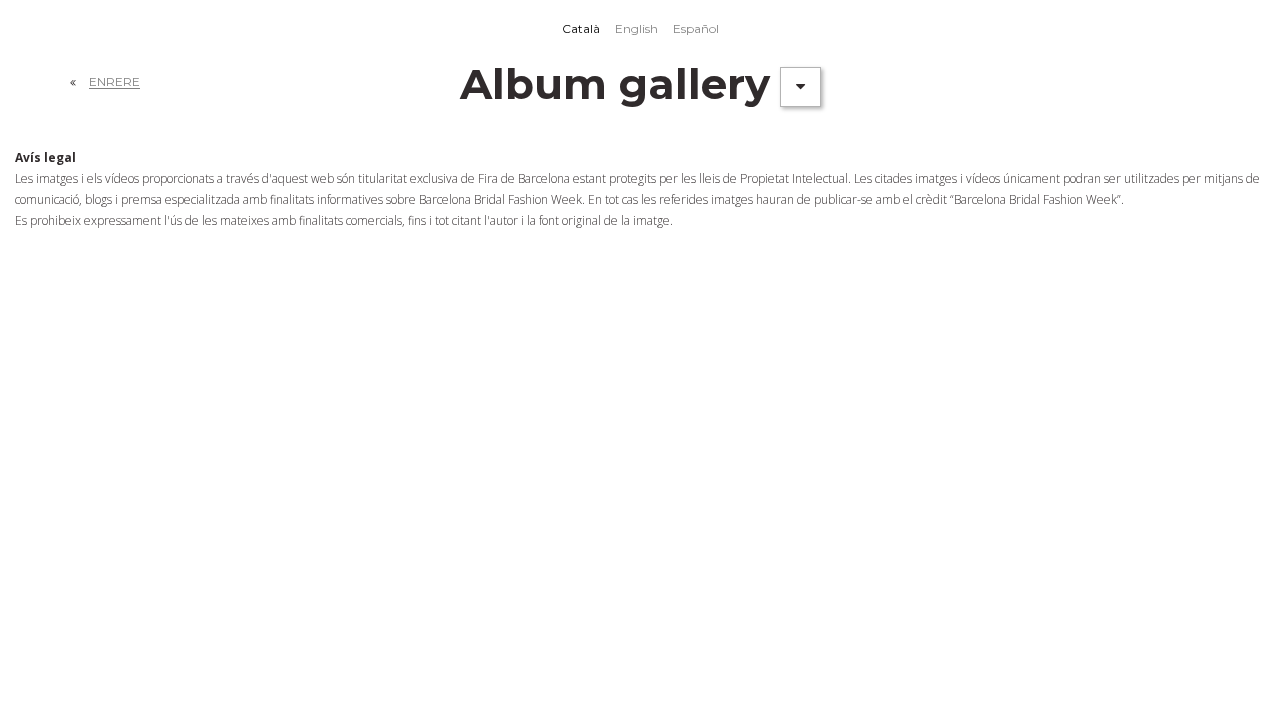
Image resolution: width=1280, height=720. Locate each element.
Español (696, 28)
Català (581, 28)
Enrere (114, 81)
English (636, 28)
